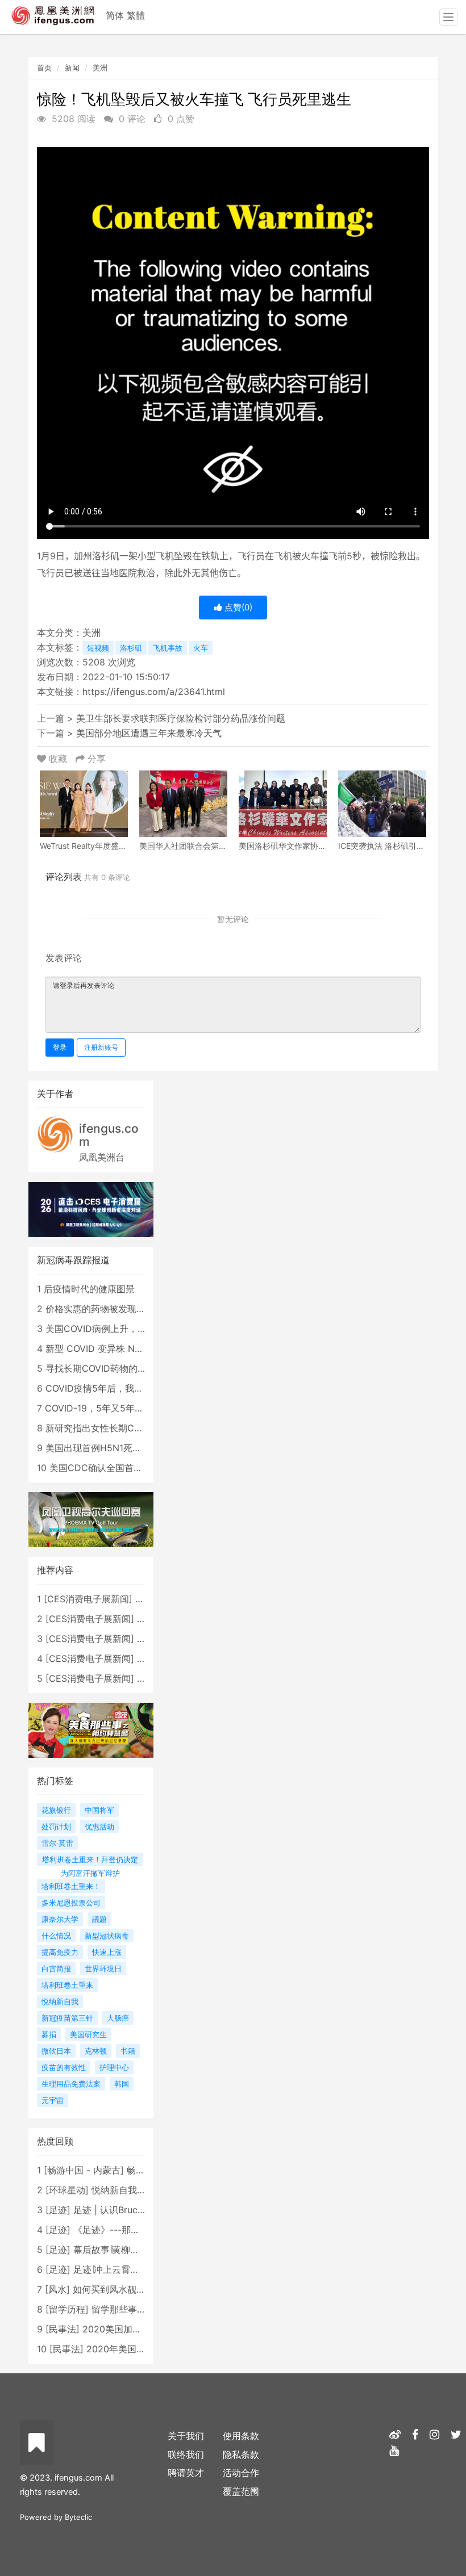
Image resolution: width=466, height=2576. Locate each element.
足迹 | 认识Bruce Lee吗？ (126, 2210)
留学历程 (67, 2309)
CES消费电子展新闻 (88, 1599)
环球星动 (67, 2190)
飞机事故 (168, 648)
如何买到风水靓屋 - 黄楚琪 (128, 2289)
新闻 (72, 68)
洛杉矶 (131, 648)
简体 (115, 15)
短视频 (98, 648)
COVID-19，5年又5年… (93, 1408)
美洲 (100, 68)
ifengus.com (109, 1135)
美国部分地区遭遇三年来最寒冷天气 (149, 733)
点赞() (237, 607)
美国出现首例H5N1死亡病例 (103, 1448)
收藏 (58, 759)
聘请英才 (186, 2473)
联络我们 (186, 2454)
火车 (201, 648)
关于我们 (186, 2436)
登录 (60, 1047)
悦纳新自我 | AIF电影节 (139, 2190)
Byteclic (78, 2517)
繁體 (136, 15)
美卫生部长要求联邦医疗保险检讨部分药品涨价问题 (181, 718)
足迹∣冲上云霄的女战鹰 (120, 2269)
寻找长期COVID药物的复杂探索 (110, 1368)
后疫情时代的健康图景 (89, 1289)
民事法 (63, 2329)
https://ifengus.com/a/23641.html (154, 692)
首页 (44, 68)
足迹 (58, 2210)
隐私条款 (241, 2454)
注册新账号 (101, 1047)
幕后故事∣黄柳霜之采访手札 (129, 2250)
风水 (57, 2289)
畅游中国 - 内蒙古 (84, 2170)
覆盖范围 (241, 2491)
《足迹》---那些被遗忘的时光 (134, 2230)
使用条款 (241, 2436)
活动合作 (241, 2473)
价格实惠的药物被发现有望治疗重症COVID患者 (142, 1309)
